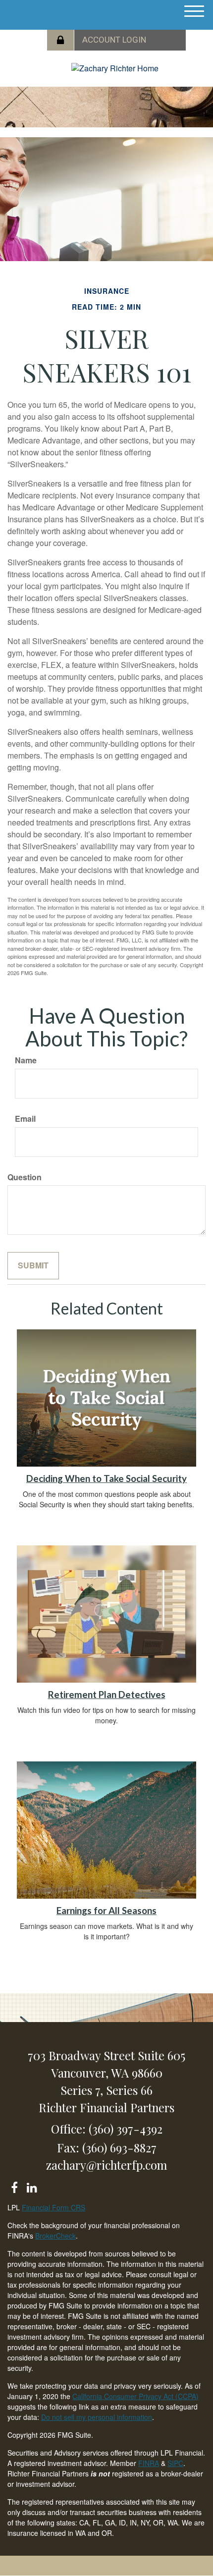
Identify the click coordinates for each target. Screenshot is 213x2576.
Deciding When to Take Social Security (106, 1479)
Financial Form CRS (53, 2207)
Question (25, 1177)
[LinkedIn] (31, 2186)
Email (25, 1119)
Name (26, 1060)
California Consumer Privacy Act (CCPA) (135, 2396)
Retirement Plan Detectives (107, 1695)
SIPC (175, 2463)
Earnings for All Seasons (106, 1911)
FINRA (149, 2463)
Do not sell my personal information (97, 2417)
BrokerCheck (55, 2236)
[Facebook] (14, 2186)
